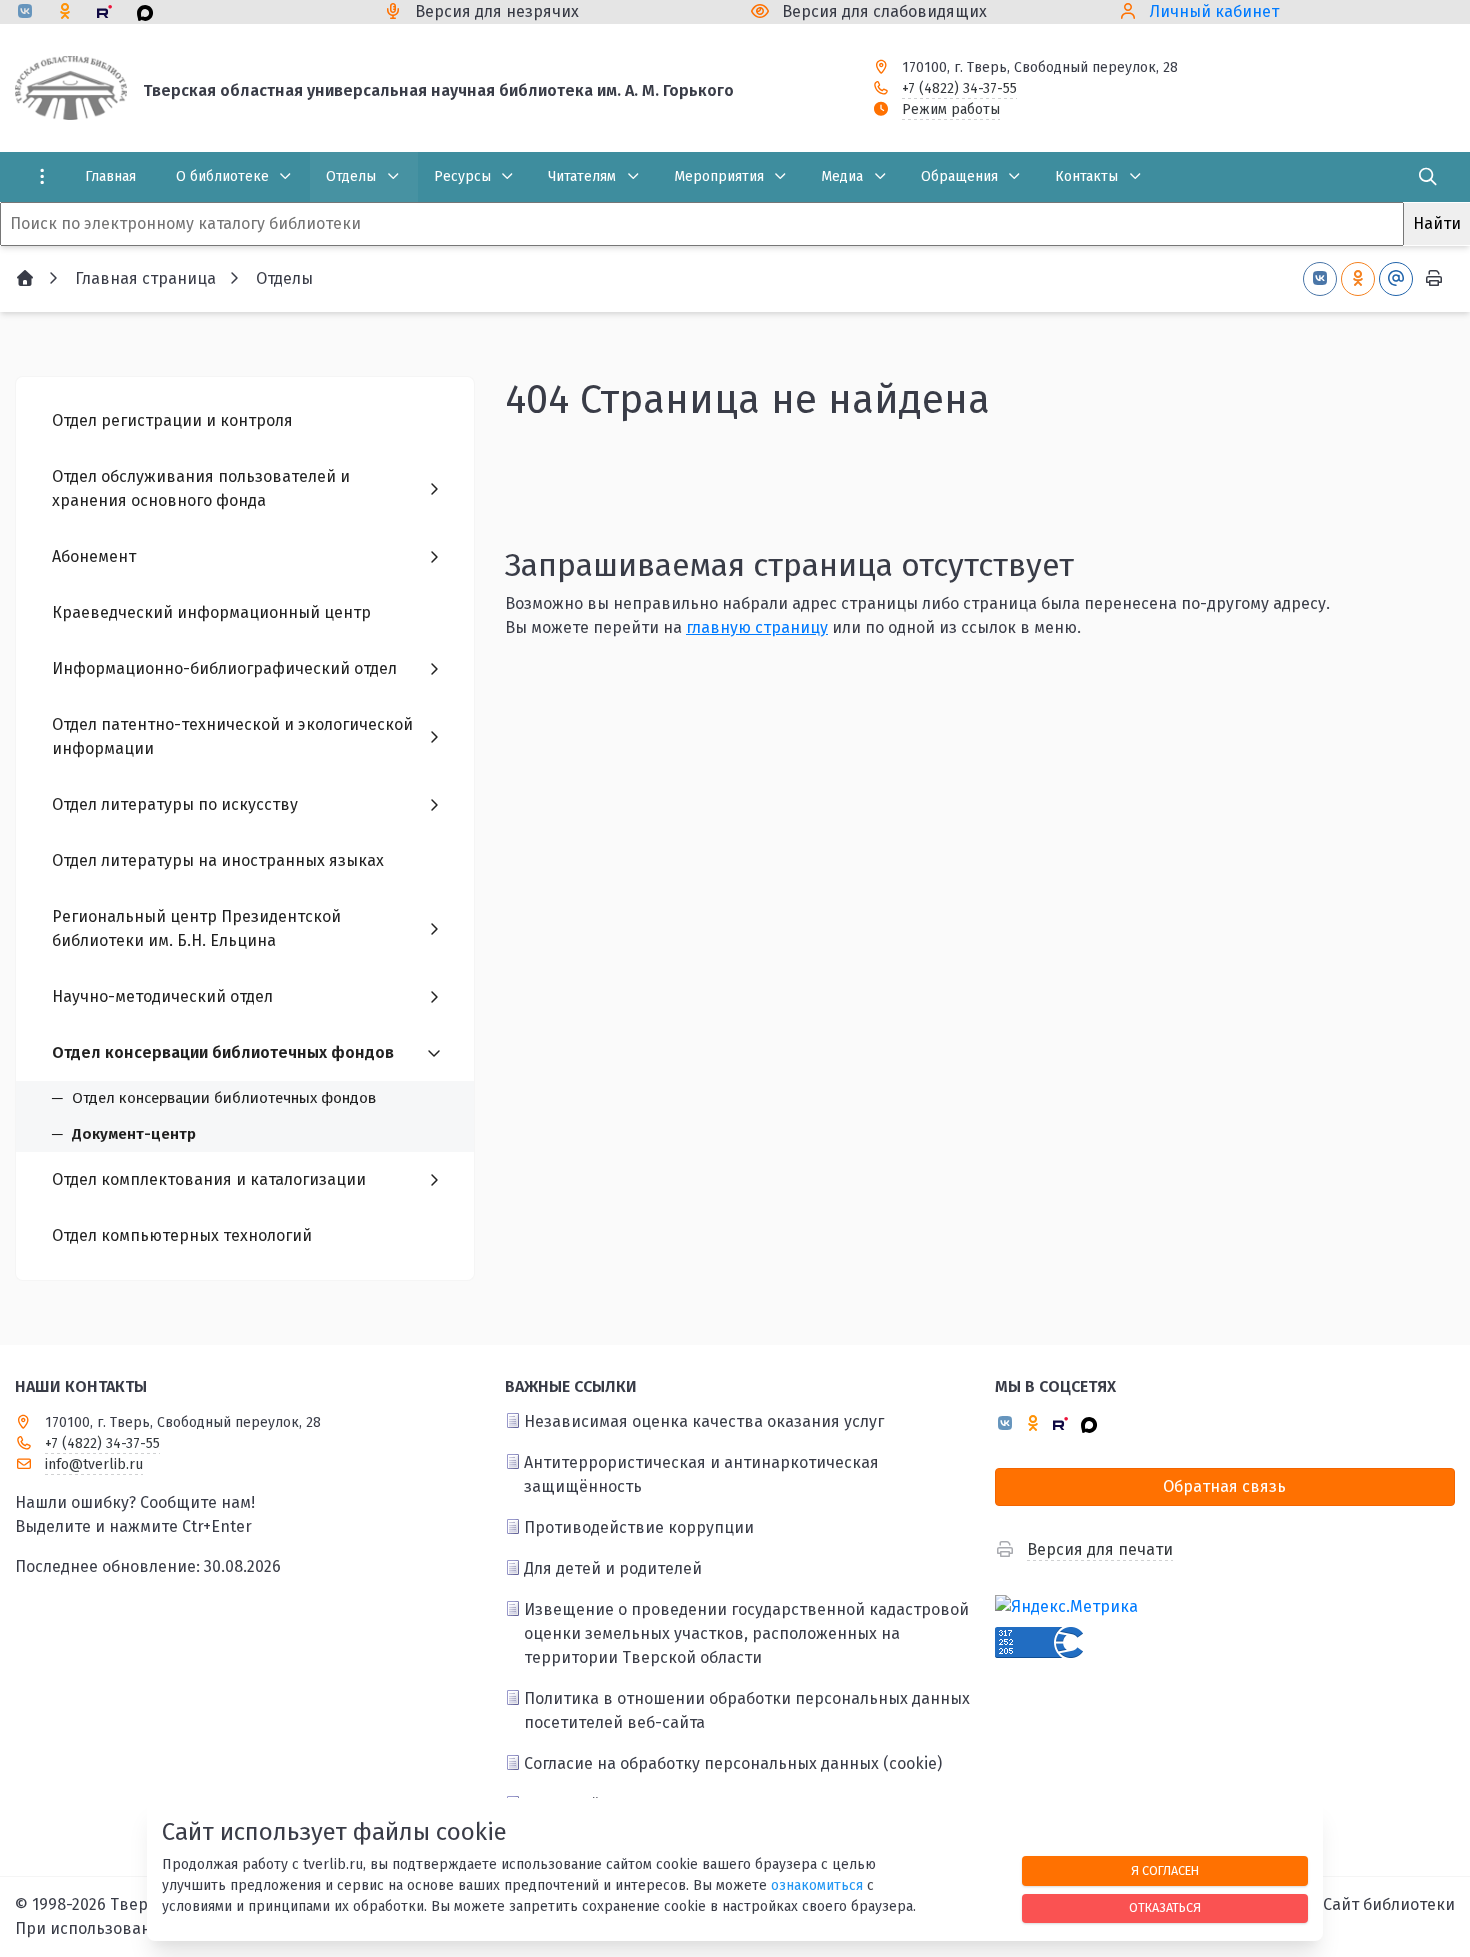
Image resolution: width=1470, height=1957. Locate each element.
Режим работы (951, 109)
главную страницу (757, 627)
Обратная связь (1224, 1486)
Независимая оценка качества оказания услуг (704, 1421)
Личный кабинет (1214, 11)
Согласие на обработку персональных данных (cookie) (733, 1763)
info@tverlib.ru (94, 1464)
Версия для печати (1100, 1549)
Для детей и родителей (613, 1568)
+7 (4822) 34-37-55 (959, 88)
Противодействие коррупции (639, 1527)
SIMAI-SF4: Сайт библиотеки (1349, 1904)
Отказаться (1165, 1907)
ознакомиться (817, 1885)
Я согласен (1165, 1870)
